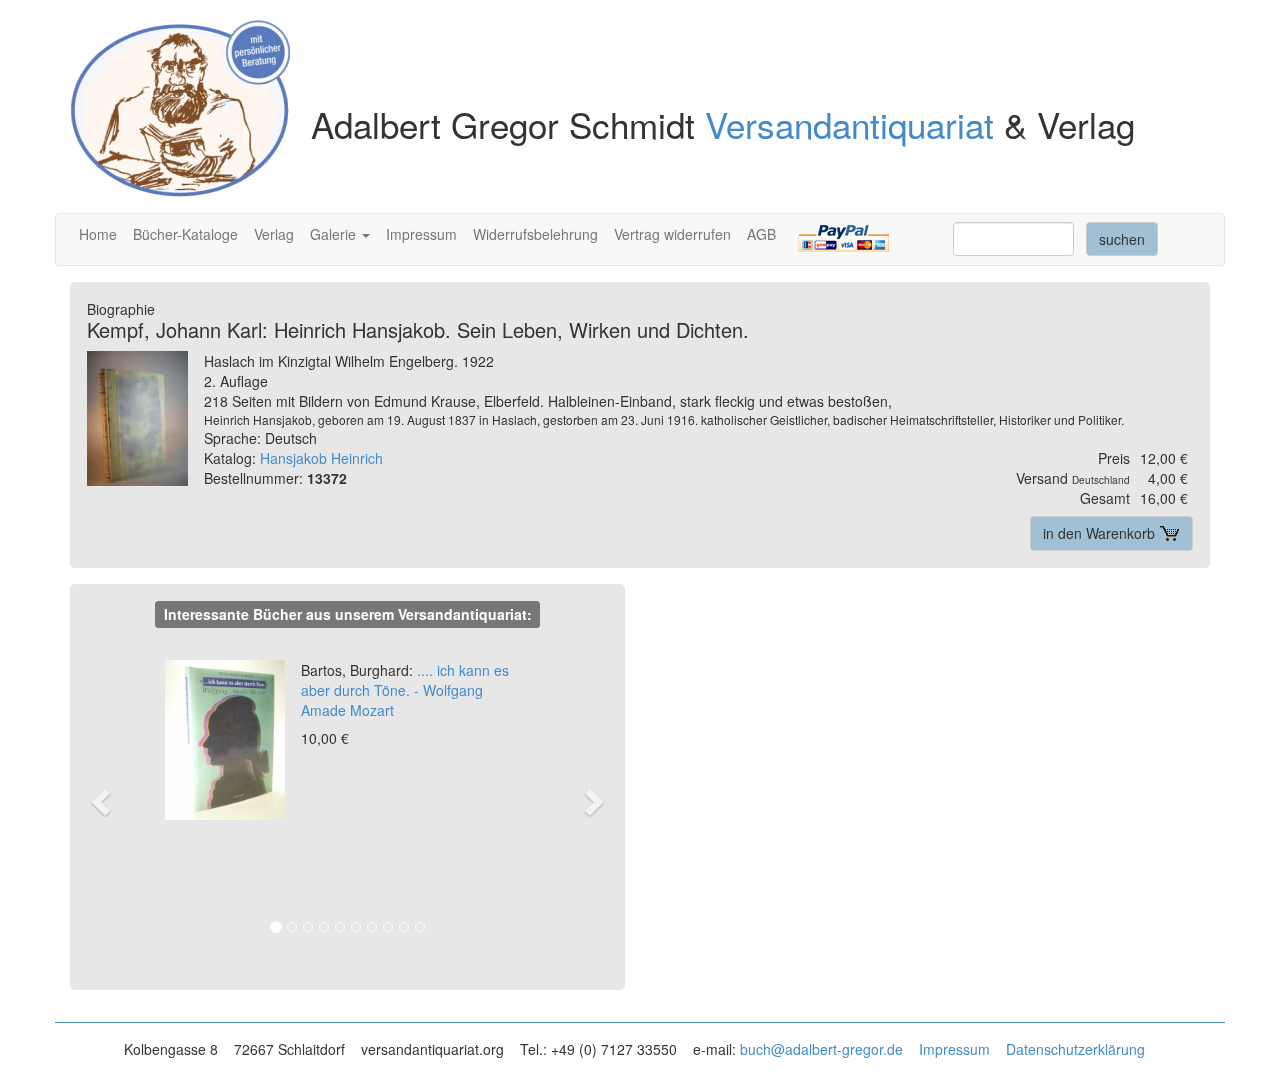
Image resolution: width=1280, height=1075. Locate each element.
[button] (110, 800)
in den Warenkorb (1101, 533)
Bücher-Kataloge (185, 234)
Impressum (421, 234)
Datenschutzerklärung (1075, 1049)
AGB (761, 234)
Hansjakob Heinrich (321, 458)
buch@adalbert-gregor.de (821, 1049)
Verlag (274, 234)
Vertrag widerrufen (672, 234)
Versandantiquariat (849, 124)
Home (98, 234)
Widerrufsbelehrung (535, 234)
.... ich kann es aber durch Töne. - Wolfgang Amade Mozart (405, 690)
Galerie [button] (335, 234)
